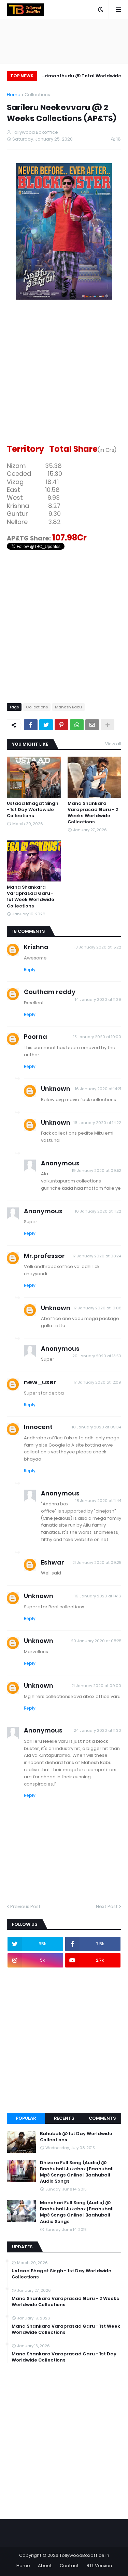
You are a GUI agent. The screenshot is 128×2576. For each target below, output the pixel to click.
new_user (40, 1382)
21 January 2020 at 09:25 (97, 1562)
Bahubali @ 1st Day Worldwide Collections (76, 2137)
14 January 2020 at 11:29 (98, 999)
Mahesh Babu (68, 707)
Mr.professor (44, 1256)
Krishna (36, 947)
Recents (64, 2118)
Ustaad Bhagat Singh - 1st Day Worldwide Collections (33, 810)
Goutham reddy (50, 992)
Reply (30, 970)
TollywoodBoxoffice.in (84, 2555)
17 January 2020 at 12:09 (97, 1382)
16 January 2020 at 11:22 (98, 1211)
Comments (102, 2118)
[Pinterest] (61, 725)
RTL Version (99, 2566)
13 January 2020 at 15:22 (98, 947)
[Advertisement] (64, 381)
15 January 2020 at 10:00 (97, 1037)
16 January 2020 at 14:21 (98, 1089)
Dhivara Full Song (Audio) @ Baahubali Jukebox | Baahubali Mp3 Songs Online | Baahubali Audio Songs (77, 2172)
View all (113, 744)
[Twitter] (46, 725)
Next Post (107, 1906)
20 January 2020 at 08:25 (96, 1641)
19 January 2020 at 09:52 (97, 1171)
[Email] (92, 725)
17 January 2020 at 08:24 (97, 1256)
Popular (26, 2118)
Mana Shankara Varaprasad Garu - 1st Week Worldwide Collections (31, 897)
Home (14, 95)
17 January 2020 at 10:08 (97, 1308)
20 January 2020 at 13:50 (97, 1356)
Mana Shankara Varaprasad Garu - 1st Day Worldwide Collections (64, 2357)
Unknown (56, 1089)
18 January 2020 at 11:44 (98, 1501)
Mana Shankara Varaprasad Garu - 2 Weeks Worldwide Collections (93, 813)
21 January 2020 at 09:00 (96, 1686)
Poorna (35, 1037)
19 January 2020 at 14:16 (98, 1596)
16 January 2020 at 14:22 (97, 1123)
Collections (37, 95)
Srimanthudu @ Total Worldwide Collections (82, 77)
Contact (69, 2566)
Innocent (38, 1427)
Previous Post (25, 1906)
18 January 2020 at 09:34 (97, 1427)
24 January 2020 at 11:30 (97, 1730)
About (45, 2566)
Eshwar (53, 1562)
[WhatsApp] (77, 725)
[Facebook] (31, 725)
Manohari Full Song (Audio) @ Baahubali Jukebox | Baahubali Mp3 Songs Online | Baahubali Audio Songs (77, 2212)
